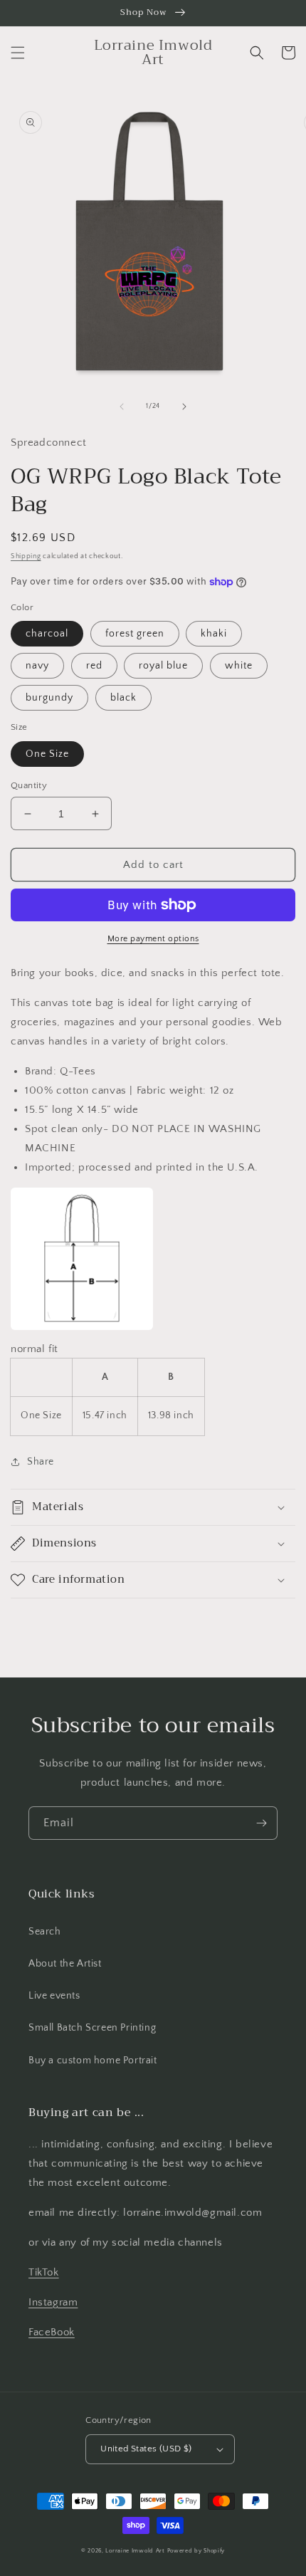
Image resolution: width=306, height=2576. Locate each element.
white (239, 666)
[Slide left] (122, 407)
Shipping (26, 556)
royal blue (163, 666)
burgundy (49, 698)
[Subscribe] (261, 1823)
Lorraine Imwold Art (135, 2551)
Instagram (53, 2302)
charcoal (47, 634)
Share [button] (41, 1462)
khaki (214, 634)
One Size (47, 754)
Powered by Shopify (196, 2551)
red (94, 666)
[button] (18, 53)
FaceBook (52, 2332)
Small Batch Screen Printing (92, 2028)
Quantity (29, 785)
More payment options (153, 939)
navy (37, 666)
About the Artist (65, 1964)
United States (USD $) (146, 2449)
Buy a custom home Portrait (93, 2061)
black (123, 698)
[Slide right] (184, 407)
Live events (54, 1996)
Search (45, 1932)
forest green (135, 634)
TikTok (44, 2272)
